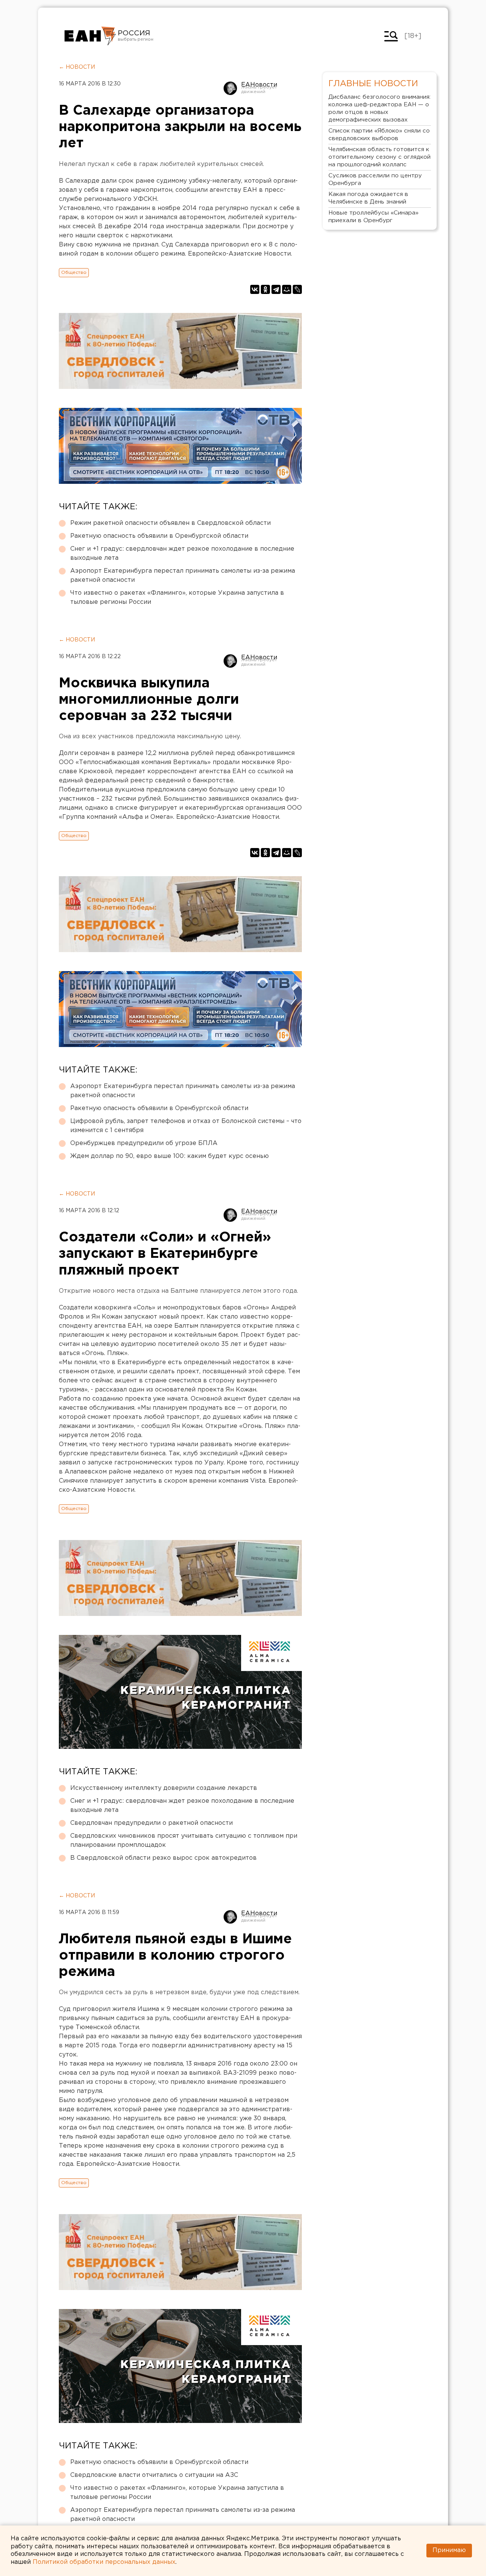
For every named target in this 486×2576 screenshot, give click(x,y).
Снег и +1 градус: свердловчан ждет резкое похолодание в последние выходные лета (182, 554)
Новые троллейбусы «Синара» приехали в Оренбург (373, 217)
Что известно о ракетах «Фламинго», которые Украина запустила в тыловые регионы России (177, 598)
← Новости (77, 67)
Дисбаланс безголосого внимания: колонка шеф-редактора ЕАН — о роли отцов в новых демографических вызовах (379, 108)
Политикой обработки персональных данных (104, 2562)
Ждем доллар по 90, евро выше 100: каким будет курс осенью (170, 1156)
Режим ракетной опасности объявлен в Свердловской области (170, 523)
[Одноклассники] (265, 289)
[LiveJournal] (297, 289)
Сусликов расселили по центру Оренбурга (375, 179)
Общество (74, 272)
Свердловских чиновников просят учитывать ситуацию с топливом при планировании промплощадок (184, 1841)
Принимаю (449, 2550)
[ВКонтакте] (255, 289)
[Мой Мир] (287, 289)
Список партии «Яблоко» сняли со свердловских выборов (379, 135)
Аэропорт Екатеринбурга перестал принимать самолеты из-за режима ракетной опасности (183, 576)
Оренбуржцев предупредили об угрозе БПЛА (144, 1143)
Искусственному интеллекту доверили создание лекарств (164, 1788)
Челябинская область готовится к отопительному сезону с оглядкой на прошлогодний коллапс (379, 157)
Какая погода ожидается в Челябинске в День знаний (368, 198)
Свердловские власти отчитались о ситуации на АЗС (154, 2475)
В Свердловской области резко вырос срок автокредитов (163, 1858)
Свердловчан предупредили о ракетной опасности (151, 1823)
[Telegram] (276, 289)
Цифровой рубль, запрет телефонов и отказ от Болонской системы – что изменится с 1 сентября (186, 1126)
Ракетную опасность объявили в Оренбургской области (159, 536)
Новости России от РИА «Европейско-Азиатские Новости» (90, 36)
